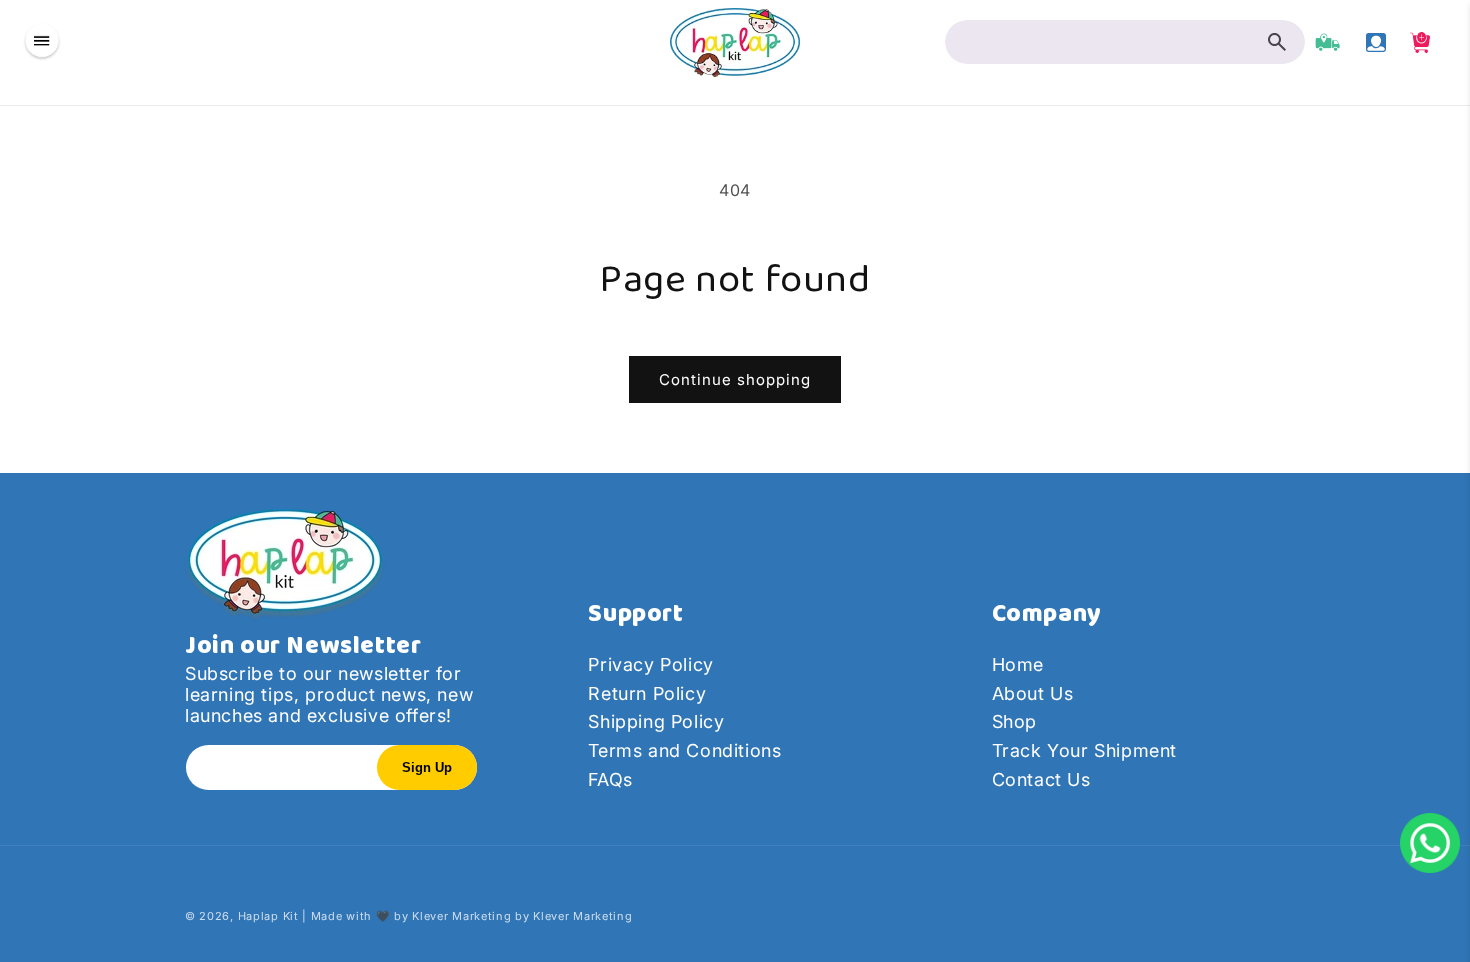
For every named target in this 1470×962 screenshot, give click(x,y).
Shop (1014, 721)
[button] (42, 42)
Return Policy (647, 693)
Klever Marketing (461, 916)
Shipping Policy (656, 721)
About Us (1033, 693)
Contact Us (1041, 779)
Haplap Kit (268, 916)
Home (1018, 664)
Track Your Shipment (1084, 750)
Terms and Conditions (684, 750)
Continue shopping (735, 379)
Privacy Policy (650, 664)
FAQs (610, 779)
